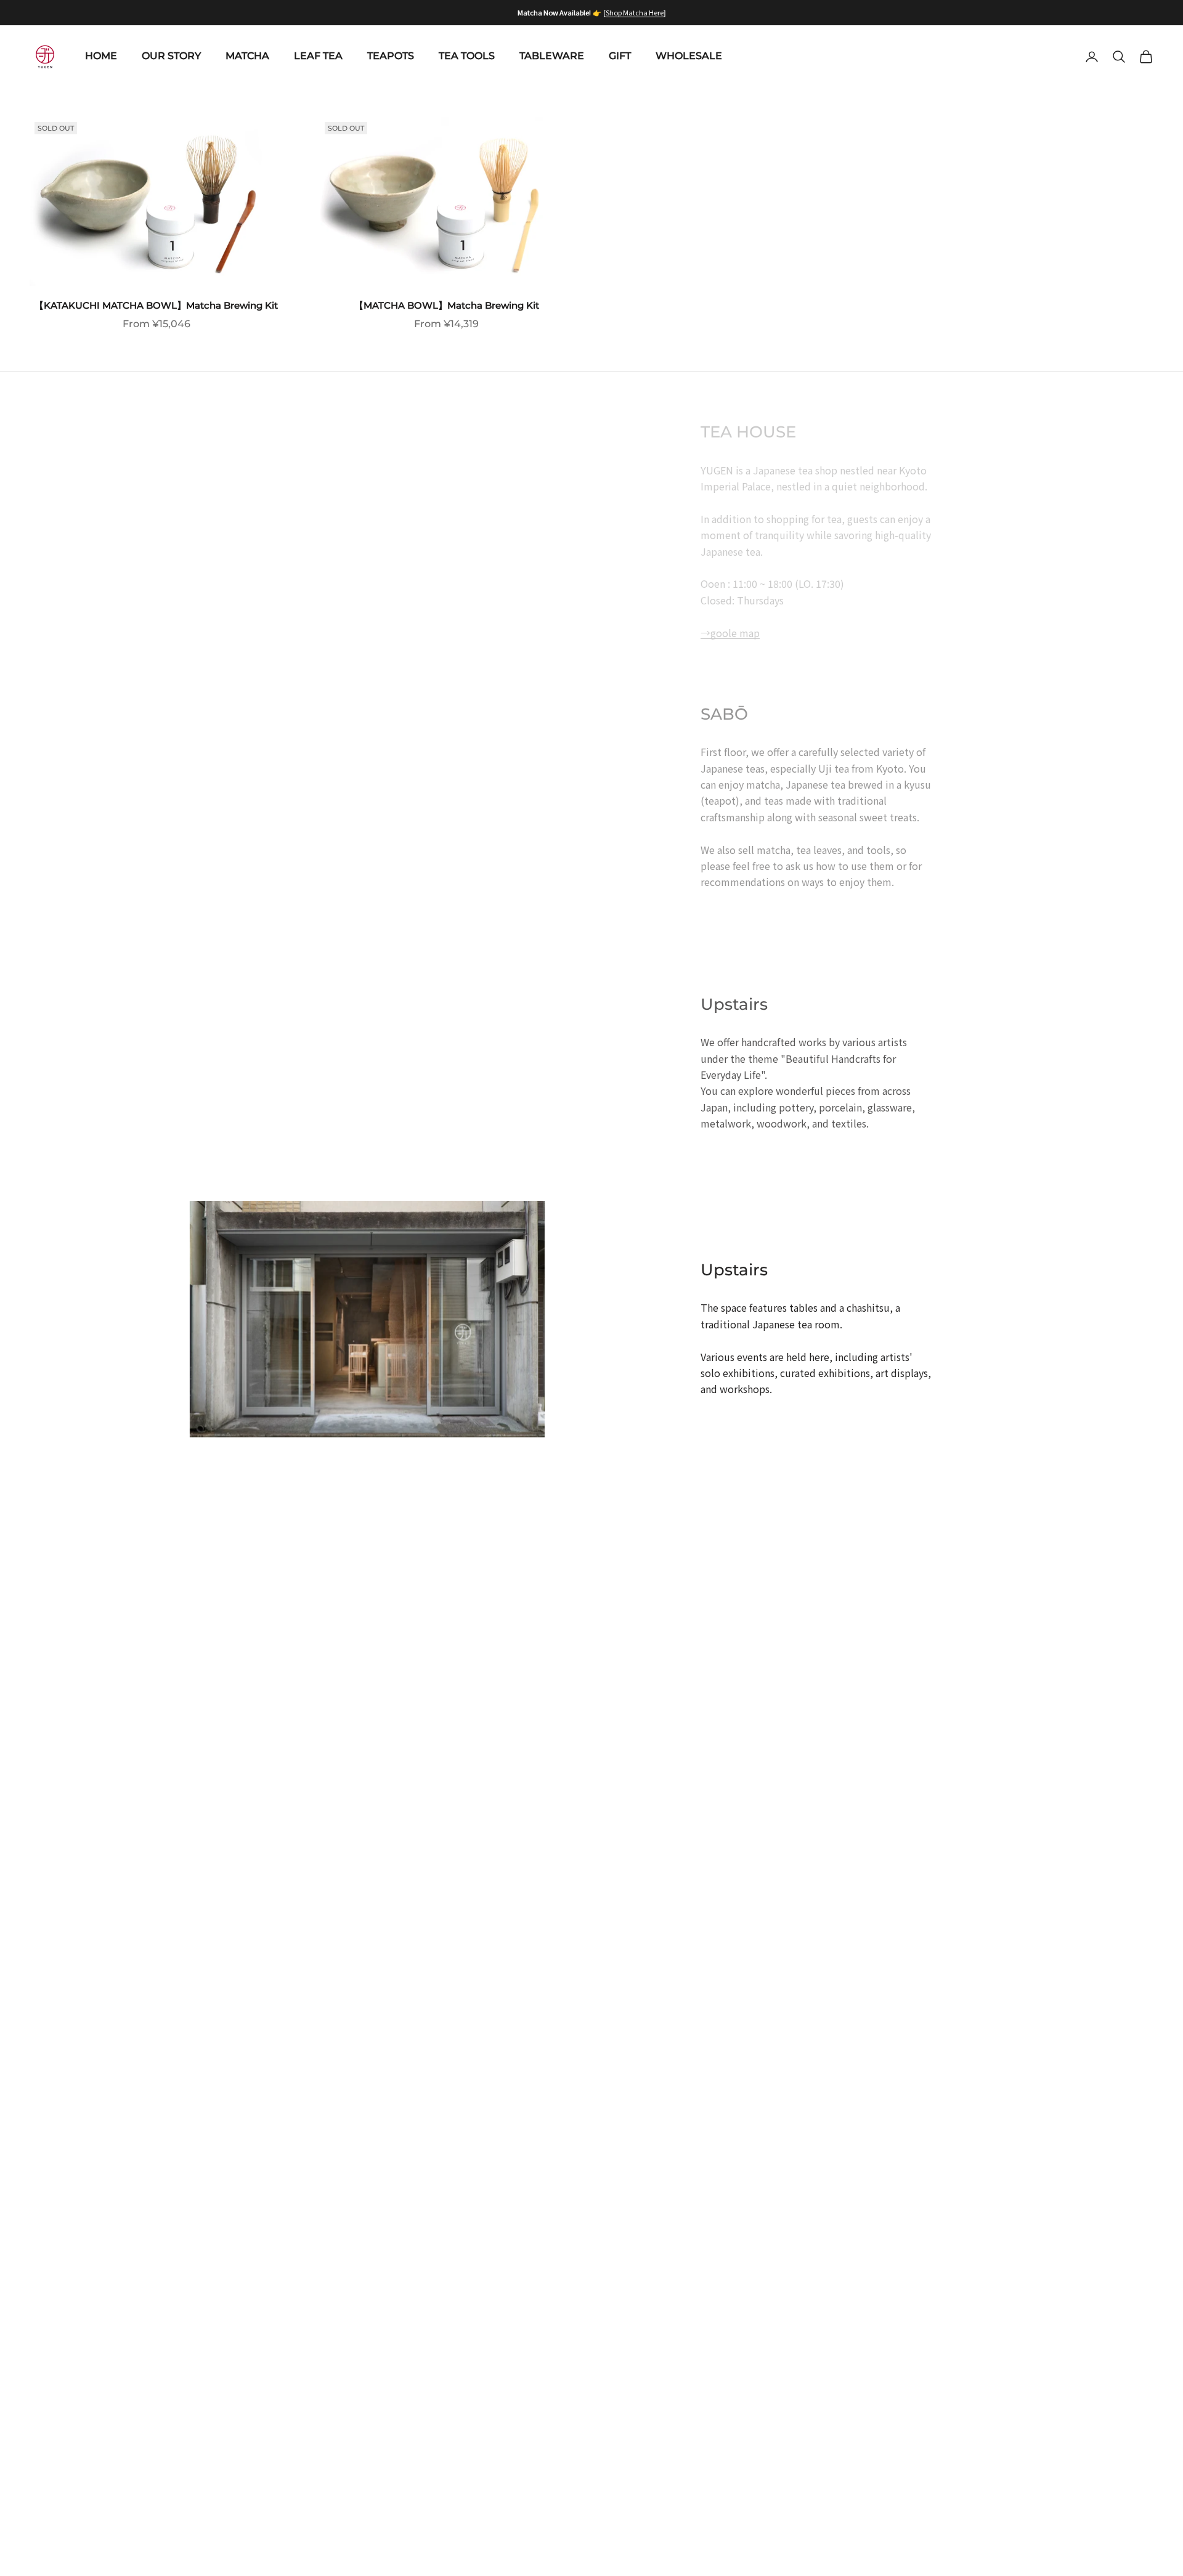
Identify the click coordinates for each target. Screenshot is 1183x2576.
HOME (101, 56)
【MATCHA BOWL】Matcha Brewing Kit (447, 305)
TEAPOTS (391, 56)
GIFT (620, 56)
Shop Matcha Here (635, 12)
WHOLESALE (689, 56)
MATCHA (247, 56)
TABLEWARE (552, 56)
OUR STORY (171, 56)
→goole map (730, 633)
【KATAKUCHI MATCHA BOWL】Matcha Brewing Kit (156, 305)
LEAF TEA (318, 56)
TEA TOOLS (467, 56)
